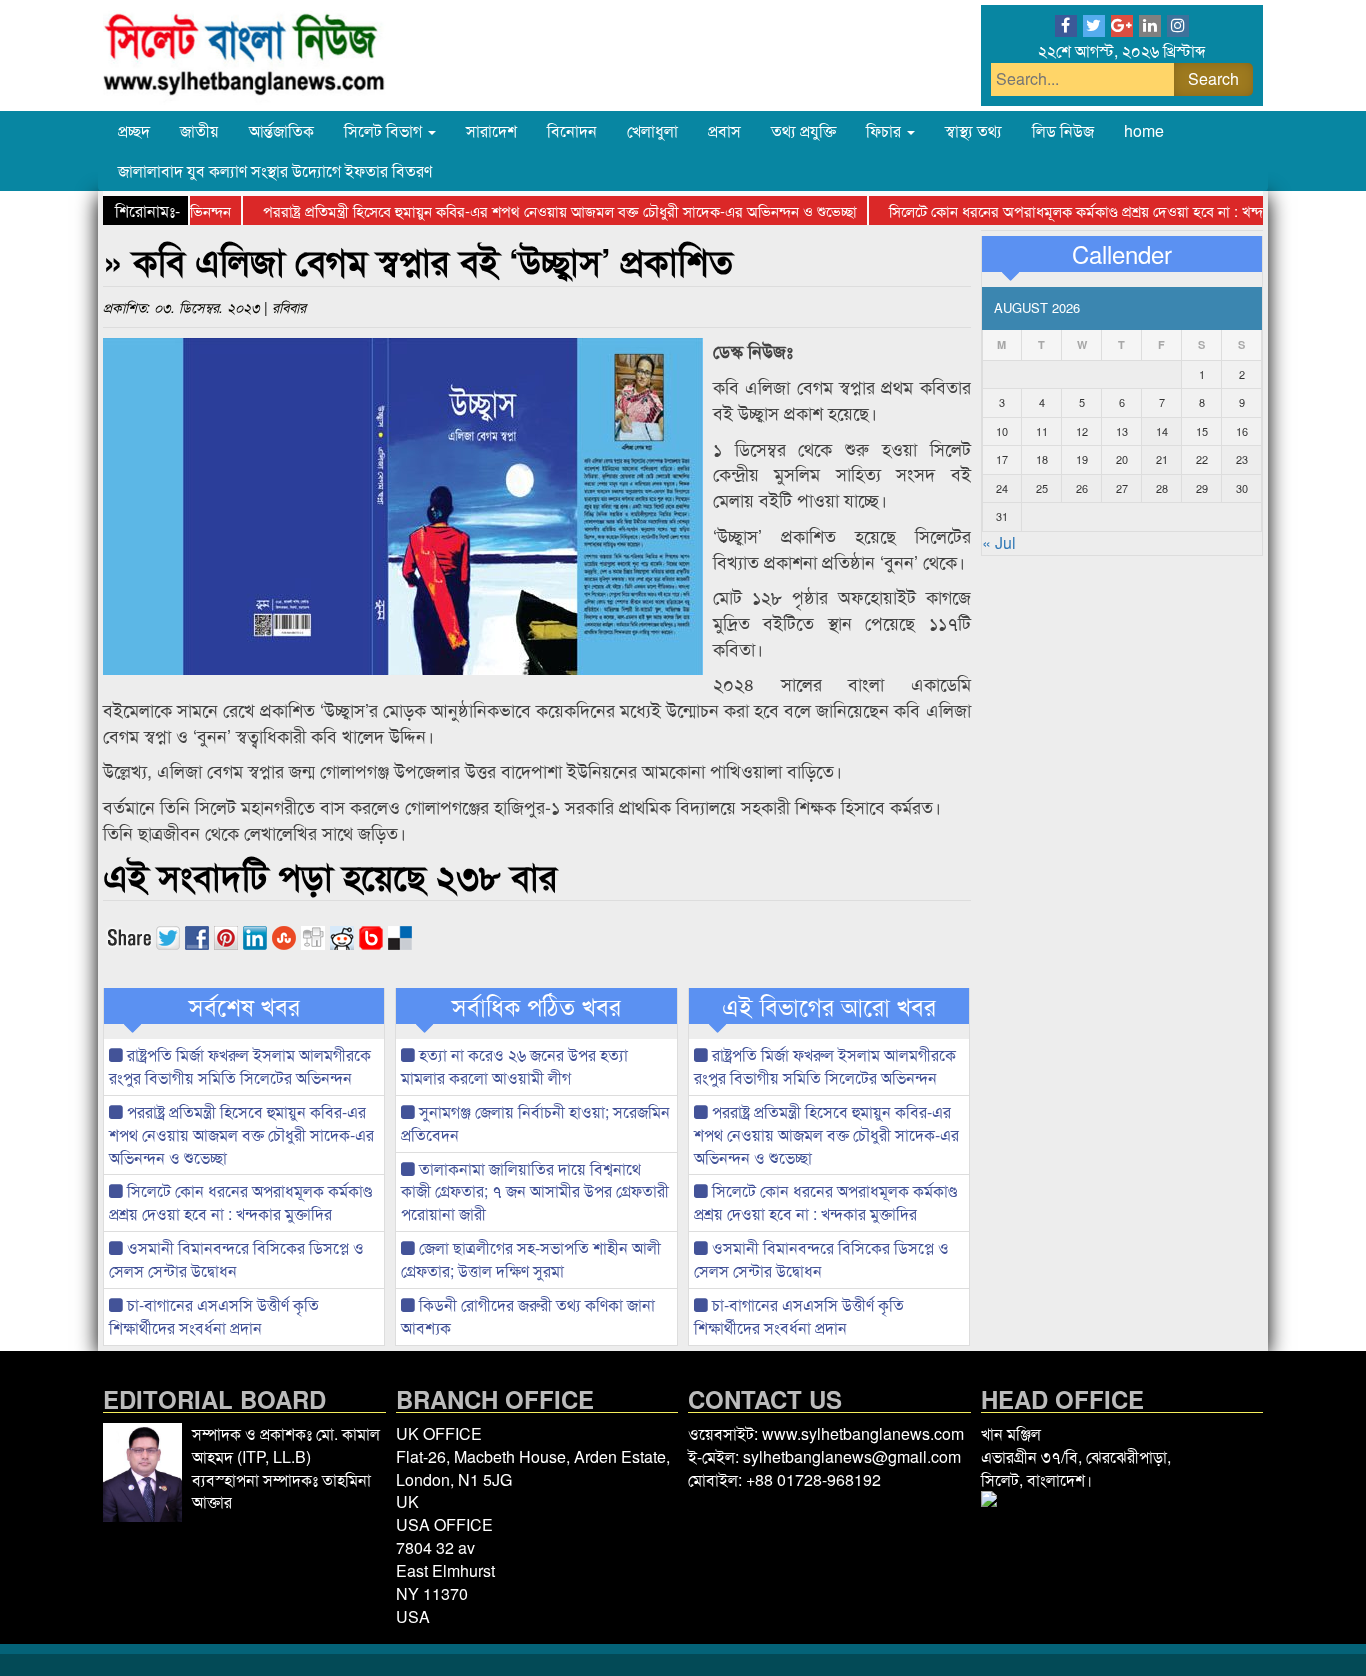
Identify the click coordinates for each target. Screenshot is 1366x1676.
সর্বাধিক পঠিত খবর (536, 1006)
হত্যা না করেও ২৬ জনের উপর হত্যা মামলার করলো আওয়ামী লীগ (514, 1066)
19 (1082, 459)
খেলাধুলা (652, 130)
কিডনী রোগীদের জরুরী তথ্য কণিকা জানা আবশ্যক (528, 1316)
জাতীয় (199, 130)
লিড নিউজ (1063, 130)
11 (1042, 431)
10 (1002, 431)
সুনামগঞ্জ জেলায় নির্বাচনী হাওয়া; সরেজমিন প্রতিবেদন (535, 1123)
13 (1122, 431)
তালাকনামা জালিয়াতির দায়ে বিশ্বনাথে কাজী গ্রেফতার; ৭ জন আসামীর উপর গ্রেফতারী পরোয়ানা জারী (535, 1191)
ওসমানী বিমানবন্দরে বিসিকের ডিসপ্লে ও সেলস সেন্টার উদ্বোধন (236, 1259)
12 (1082, 431)
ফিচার (885, 130)
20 (1122, 459)
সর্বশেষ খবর (244, 1006)
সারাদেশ (491, 130)
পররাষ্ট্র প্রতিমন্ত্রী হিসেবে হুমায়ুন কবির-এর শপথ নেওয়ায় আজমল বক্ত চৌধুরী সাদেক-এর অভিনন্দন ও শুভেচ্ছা (532, 210)
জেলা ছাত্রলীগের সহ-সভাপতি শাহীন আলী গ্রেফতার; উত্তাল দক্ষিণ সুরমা (531, 1259)
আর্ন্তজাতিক (281, 130)
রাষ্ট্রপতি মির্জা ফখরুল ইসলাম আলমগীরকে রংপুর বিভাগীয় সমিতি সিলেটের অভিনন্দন (240, 1066)
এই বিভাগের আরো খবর (829, 1006)
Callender (1122, 254)
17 (1002, 459)
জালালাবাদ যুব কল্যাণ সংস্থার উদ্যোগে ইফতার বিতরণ (275, 170)
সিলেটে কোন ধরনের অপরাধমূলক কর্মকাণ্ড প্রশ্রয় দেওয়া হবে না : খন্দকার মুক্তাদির (1084, 210)
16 (1242, 431)
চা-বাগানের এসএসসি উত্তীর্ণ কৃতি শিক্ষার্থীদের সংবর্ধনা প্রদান (214, 1316)
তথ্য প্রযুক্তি (803, 130)
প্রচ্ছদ (134, 130)
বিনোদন (572, 130)
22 (1202, 459)
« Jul (999, 542)
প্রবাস (724, 130)
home (1144, 130)
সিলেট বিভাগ (385, 130)
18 (1042, 459)
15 (1202, 431)
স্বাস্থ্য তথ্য (973, 130)
